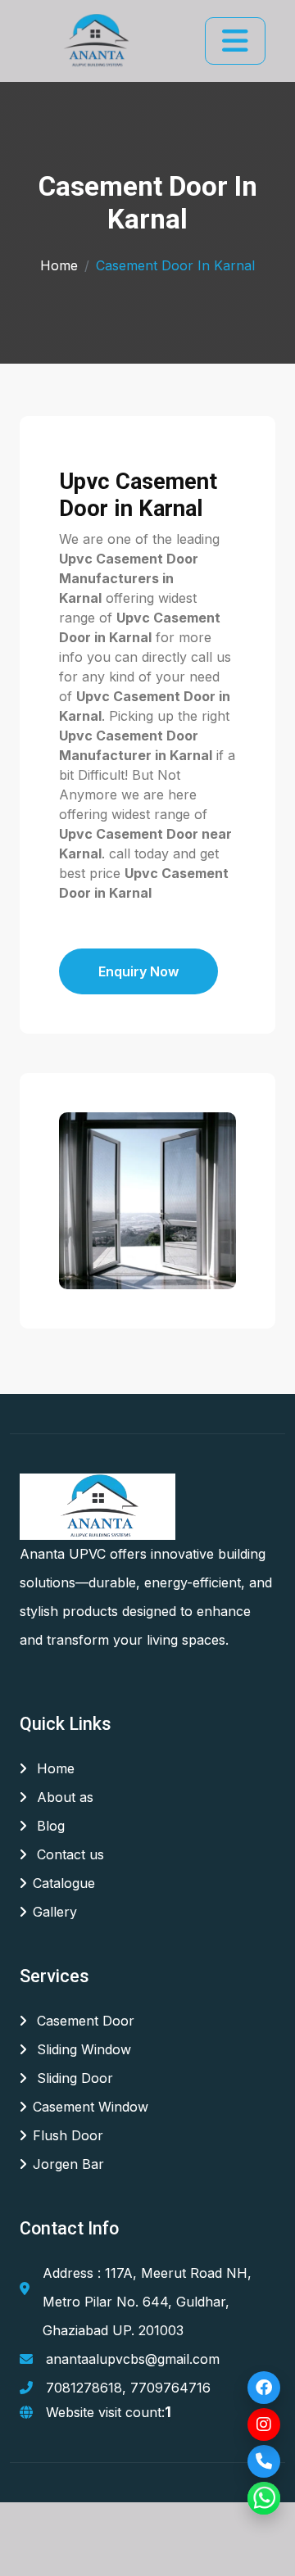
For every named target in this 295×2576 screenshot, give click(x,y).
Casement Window (91, 2107)
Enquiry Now (138, 971)
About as (63, 1797)
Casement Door (84, 2021)
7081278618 (84, 2388)
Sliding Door (73, 2078)
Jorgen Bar (68, 2164)
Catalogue (64, 1883)
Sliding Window (82, 2049)
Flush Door (68, 2135)
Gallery (55, 1912)
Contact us (68, 1854)
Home (59, 265)
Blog (49, 1826)
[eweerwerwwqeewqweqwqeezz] (95, 41)
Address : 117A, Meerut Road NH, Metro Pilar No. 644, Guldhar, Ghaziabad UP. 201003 (147, 2302)
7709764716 (170, 2388)
